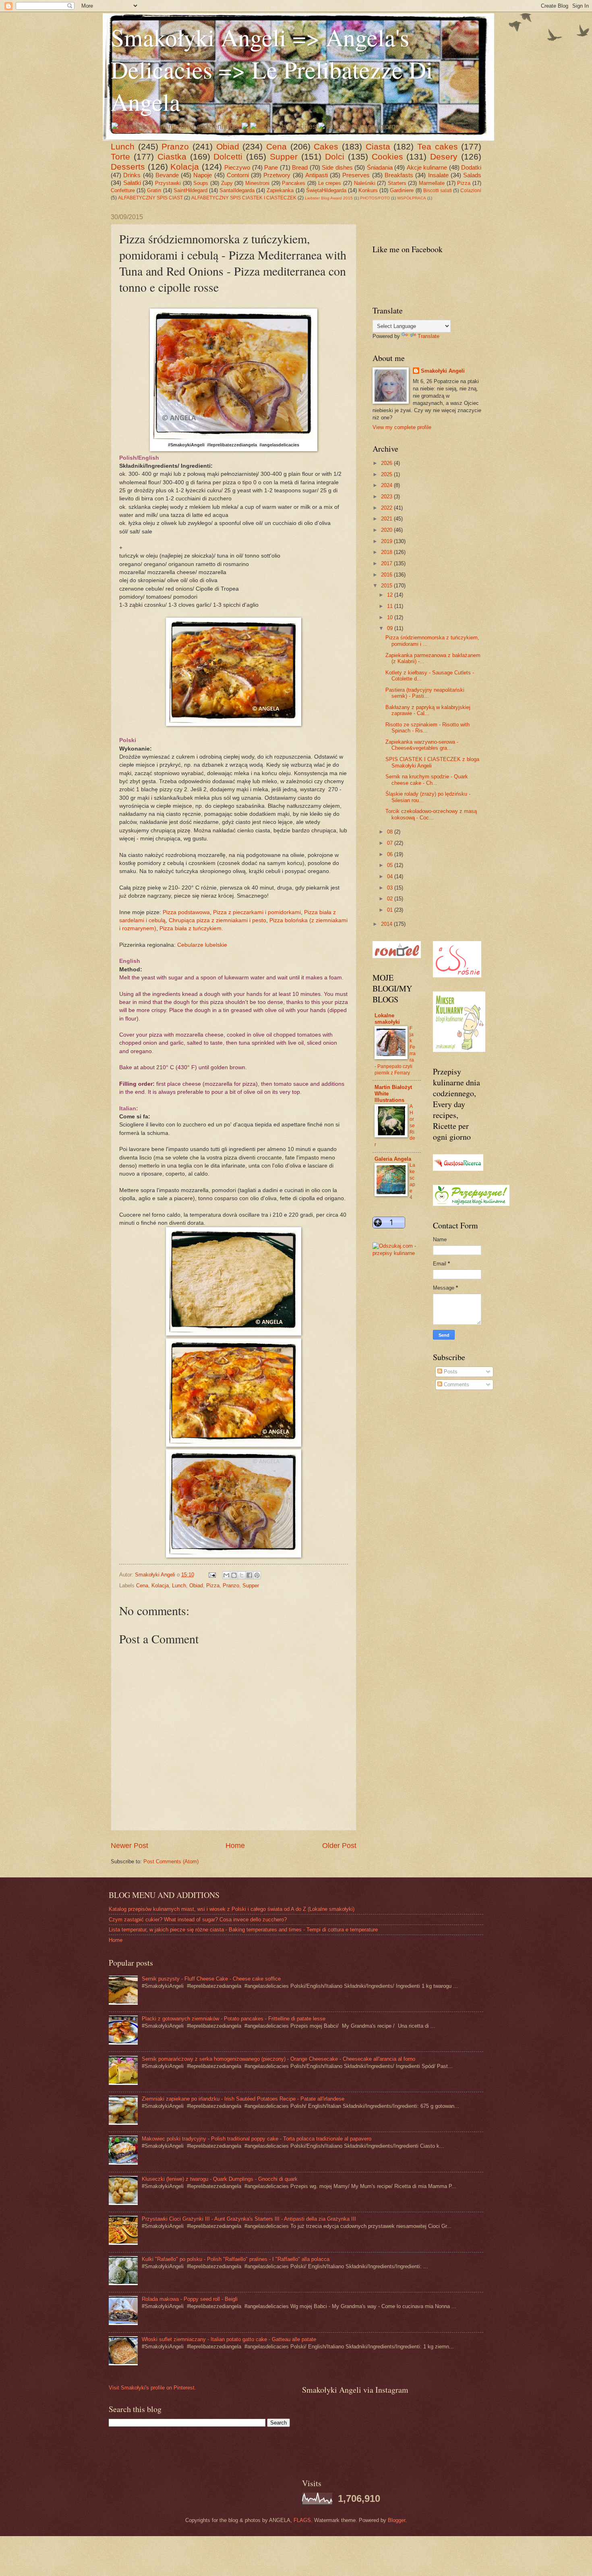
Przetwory (277, 175)
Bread (300, 167)
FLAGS (302, 2520)
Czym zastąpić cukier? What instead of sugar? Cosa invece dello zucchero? (198, 1920)
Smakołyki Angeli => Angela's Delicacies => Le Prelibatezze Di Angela (272, 69)
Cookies (387, 157)
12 (391, 595)
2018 (387, 552)
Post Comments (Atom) (171, 1861)
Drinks (132, 175)
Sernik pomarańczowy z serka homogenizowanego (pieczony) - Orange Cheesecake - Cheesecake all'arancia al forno (278, 2059)
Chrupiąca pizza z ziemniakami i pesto (217, 920)
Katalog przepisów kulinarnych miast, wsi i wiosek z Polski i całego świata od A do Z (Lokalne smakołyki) (232, 1909)
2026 (387, 463)
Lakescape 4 (412, 1181)
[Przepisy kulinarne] (471, 1204)
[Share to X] (242, 1575)
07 (391, 843)
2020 (387, 530)
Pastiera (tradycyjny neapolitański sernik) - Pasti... (425, 693)
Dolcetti (228, 157)
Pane (271, 167)
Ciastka (172, 157)
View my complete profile (402, 427)
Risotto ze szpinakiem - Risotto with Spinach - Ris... (427, 728)
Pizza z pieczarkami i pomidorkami (257, 912)
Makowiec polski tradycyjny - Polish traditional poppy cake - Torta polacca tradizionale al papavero (257, 2139)
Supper (284, 157)
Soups (201, 183)
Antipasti (317, 175)
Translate (428, 336)
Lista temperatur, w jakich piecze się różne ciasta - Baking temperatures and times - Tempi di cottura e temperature (243, 1930)
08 (391, 832)
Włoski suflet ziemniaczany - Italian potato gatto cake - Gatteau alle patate (229, 2339)
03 (391, 888)
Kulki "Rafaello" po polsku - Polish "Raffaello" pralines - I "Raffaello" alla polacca (236, 2259)
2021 (387, 519)
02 (391, 899)
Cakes (326, 146)
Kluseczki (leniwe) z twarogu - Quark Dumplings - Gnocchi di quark (220, 2179)
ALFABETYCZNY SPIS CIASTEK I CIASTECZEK (244, 198)
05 (391, 865)
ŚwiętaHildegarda (326, 190)
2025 (387, 474)
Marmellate (432, 183)
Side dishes (337, 167)
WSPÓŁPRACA (412, 198)
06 (391, 854)
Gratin (154, 190)
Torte (120, 157)
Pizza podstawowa (186, 912)
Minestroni (257, 183)
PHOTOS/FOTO (375, 198)
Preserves (356, 175)
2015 (387, 586)
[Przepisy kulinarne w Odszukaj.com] (397, 1253)
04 (391, 876)
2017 (387, 563)
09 (391, 628)
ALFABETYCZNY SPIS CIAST (150, 198)
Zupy (227, 183)
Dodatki (471, 167)
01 (391, 910)
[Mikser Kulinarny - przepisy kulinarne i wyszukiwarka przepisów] (459, 1050)
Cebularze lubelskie (202, 945)
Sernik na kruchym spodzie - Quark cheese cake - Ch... (427, 780)
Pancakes (294, 183)
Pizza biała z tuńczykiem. (192, 928)
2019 (387, 541)
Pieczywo (237, 167)
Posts (450, 1372)
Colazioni (471, 191)
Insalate (438, 175)
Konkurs (368, 190)
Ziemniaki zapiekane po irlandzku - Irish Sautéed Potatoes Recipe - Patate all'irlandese (243, 2099)
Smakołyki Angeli (443, 371)
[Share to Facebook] (249, 1575)
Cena (276, 146)
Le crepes (330, 183)
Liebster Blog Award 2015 (329, 198)
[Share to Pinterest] (257, 1575)
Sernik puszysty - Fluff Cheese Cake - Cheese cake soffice (211, 1979)
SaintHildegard (190, 190)
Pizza (464, 183)
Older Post (339, 1846)
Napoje (203, 175)
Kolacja (185, 167)
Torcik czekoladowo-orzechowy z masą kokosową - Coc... (431, 814)
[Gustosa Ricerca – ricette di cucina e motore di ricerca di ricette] (458, 1169)
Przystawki (168, 183)
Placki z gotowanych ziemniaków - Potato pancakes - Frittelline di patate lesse (234, 2019)
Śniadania (380, 167)
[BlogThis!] (234, 1575)
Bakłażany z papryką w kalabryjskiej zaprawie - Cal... (428, 710)
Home (235, 1846)
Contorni (238, 175)
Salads (472, 175)
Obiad (228, 146)
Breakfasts (399, 175)
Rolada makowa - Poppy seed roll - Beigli (190, 2299)
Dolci (335, 157)
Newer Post (129, 1846)
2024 (387, 485)
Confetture (123, 190)
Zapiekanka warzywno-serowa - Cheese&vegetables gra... (422, 745)
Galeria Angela (393, 1159)
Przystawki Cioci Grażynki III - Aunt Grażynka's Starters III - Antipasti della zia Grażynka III (249, 2219)
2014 (387, 924)
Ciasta (378, 146)
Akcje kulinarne (427, 167)
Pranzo (175, 146)
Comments (456, 1384)
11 (391, 606)
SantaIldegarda (237, 190)
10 (391, 617)
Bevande (167, 175)
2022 (387, 508)
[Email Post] (212, 1575)
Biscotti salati (438, 191)
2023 (387, 497)
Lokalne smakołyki (387, 1019)
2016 (387, 575)
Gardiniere (402, 190)
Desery (444, 157)
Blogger (396, 2520)
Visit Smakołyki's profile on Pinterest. (152, 2388)
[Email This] (226, 1575)
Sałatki (132, 183)
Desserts (128, 167)
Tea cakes (438, 146)
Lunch (123, 146)
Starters (397, 183)
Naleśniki (365, 183)
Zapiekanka (280, 190)
